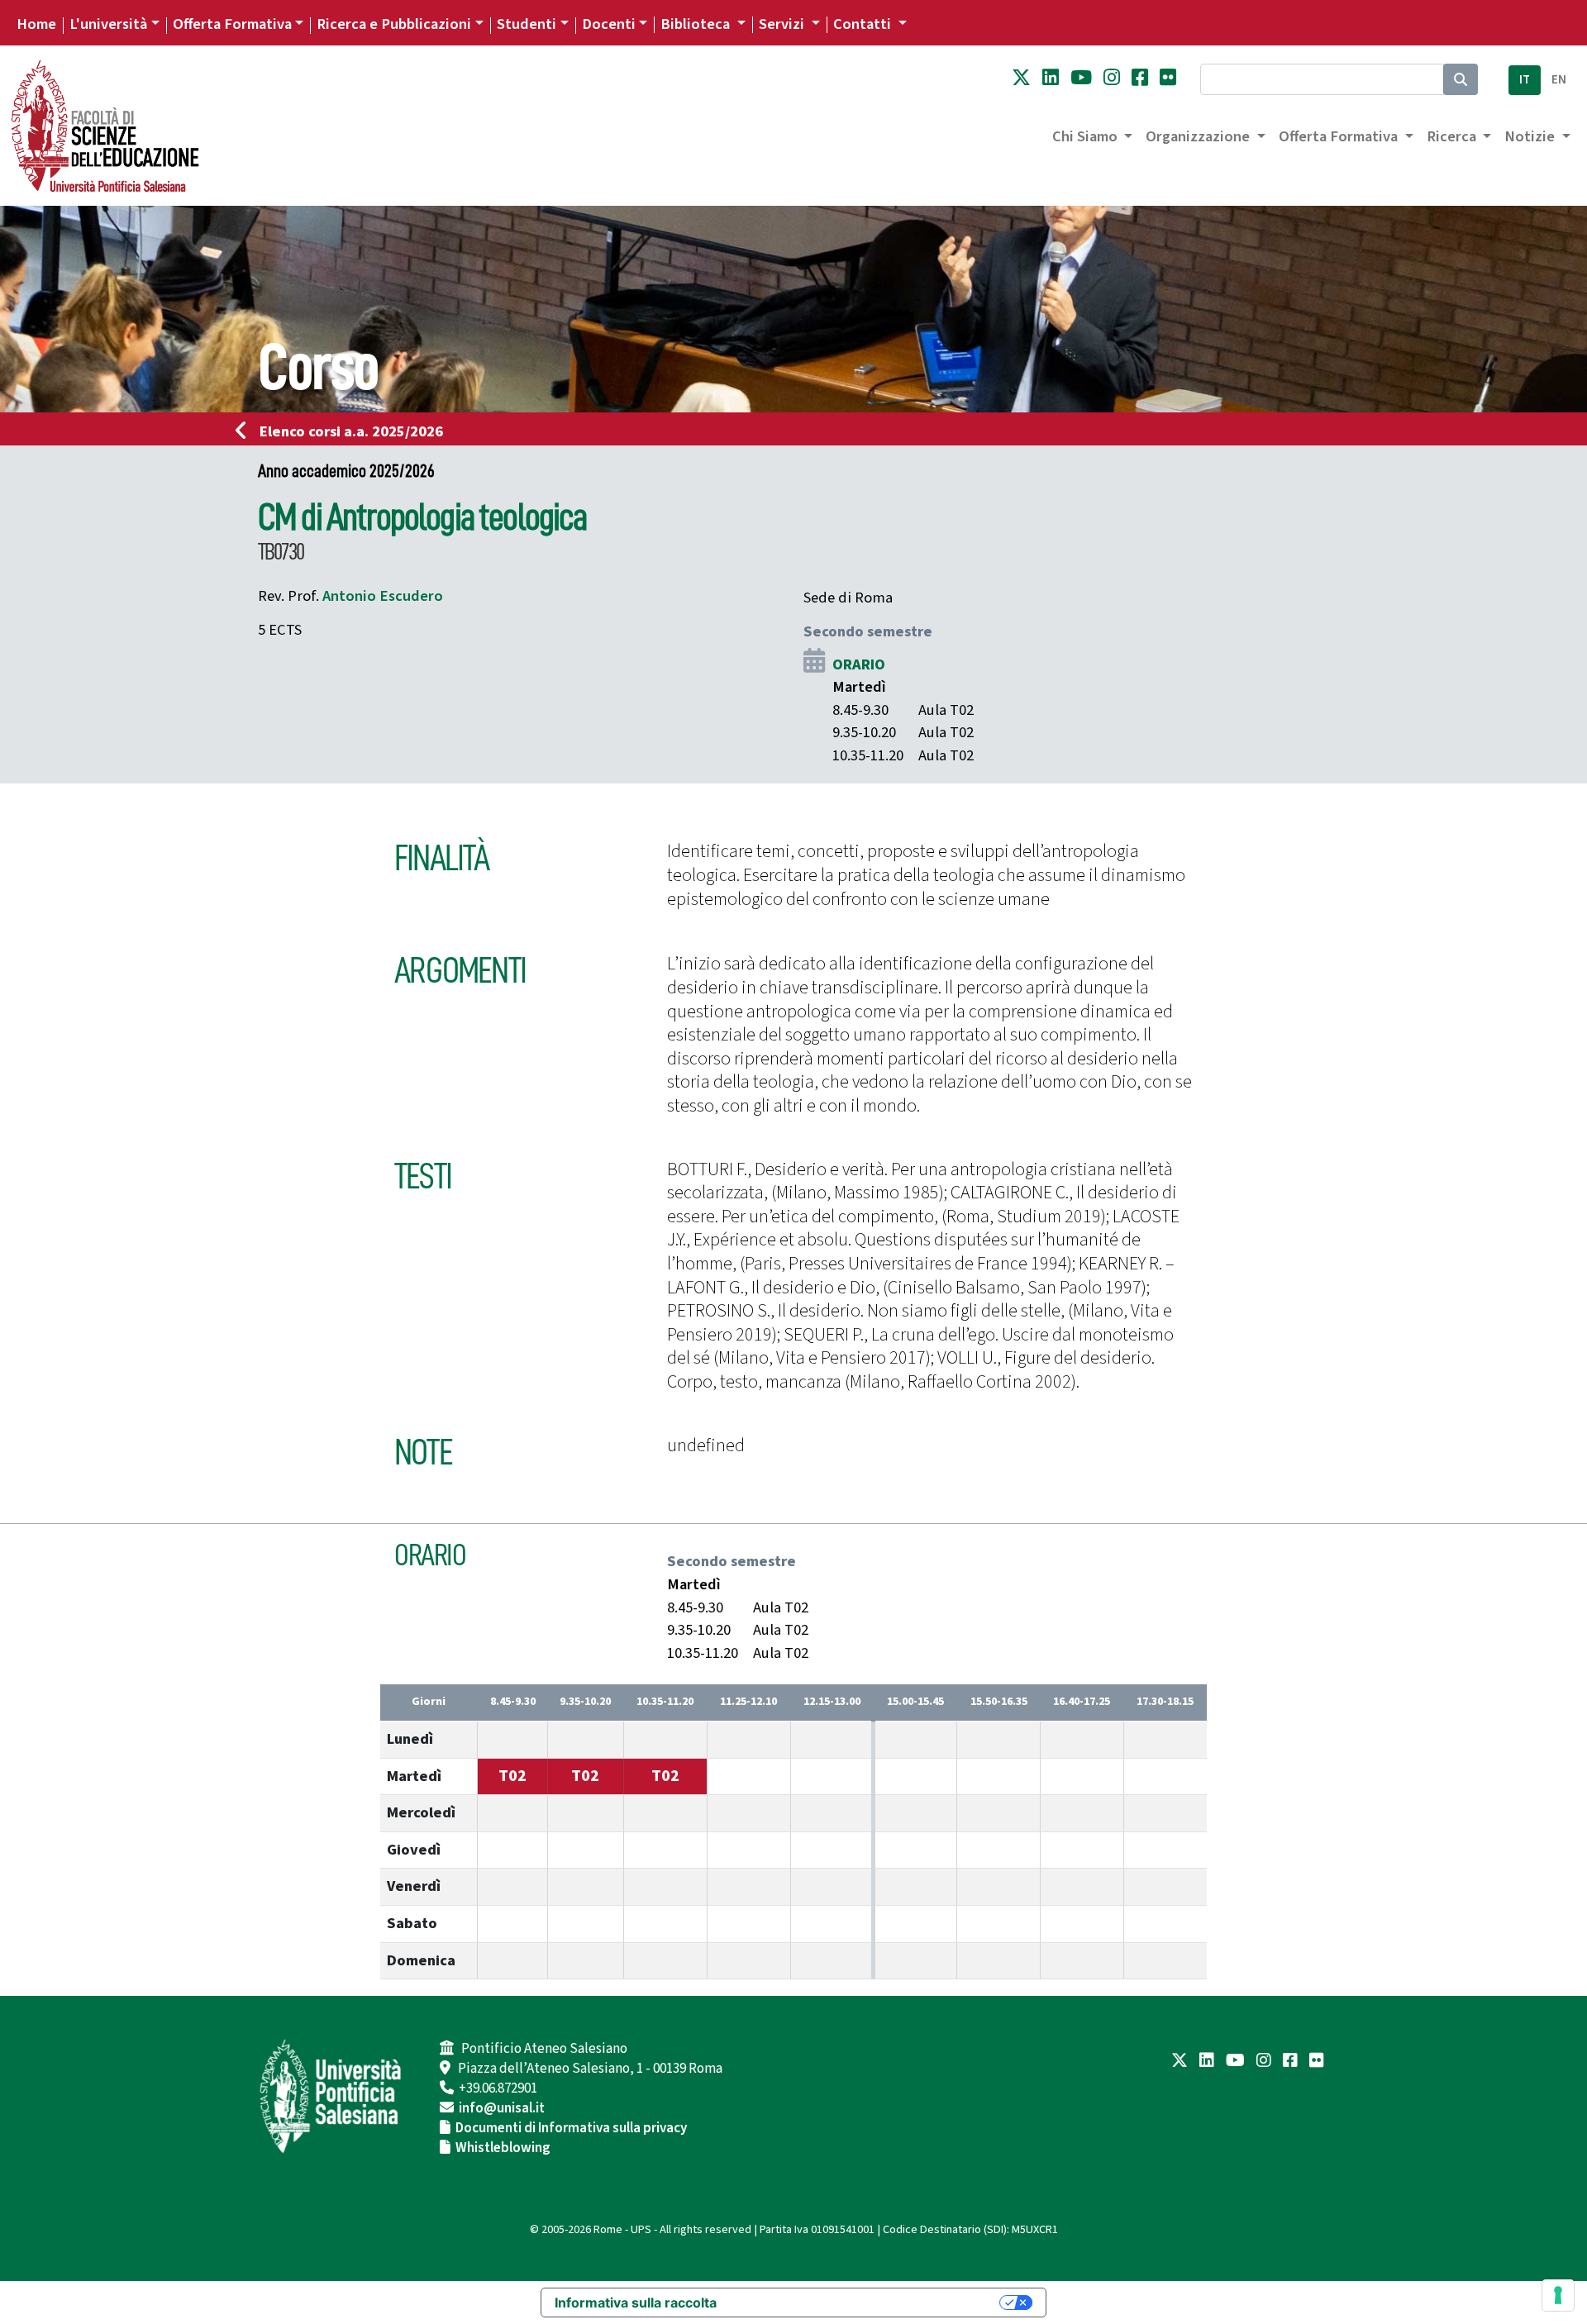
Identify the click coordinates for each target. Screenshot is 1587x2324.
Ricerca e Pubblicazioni (394, 24)
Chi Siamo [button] (1087, 136)
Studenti (527, 24)
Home (36, 24)
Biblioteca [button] (697, 24)
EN (1559, 80)
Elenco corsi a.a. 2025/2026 (351, 431)
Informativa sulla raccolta (636, 2303)
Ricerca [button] (1453, 136)
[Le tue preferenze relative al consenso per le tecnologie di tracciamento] (1558, 2295)
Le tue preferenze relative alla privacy (866, 2303)
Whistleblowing (503, 2148)
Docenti (609, 24)
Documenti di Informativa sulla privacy (571, 2128)
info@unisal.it (502, 2108)
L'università (108, 24)
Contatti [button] (864, 24)
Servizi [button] (783, 24)
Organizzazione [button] (1199, 136)
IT (1525, 80)
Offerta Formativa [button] (1340, 136)
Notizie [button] (1531, 136)
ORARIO (859, 664)
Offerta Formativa (232, 24)
